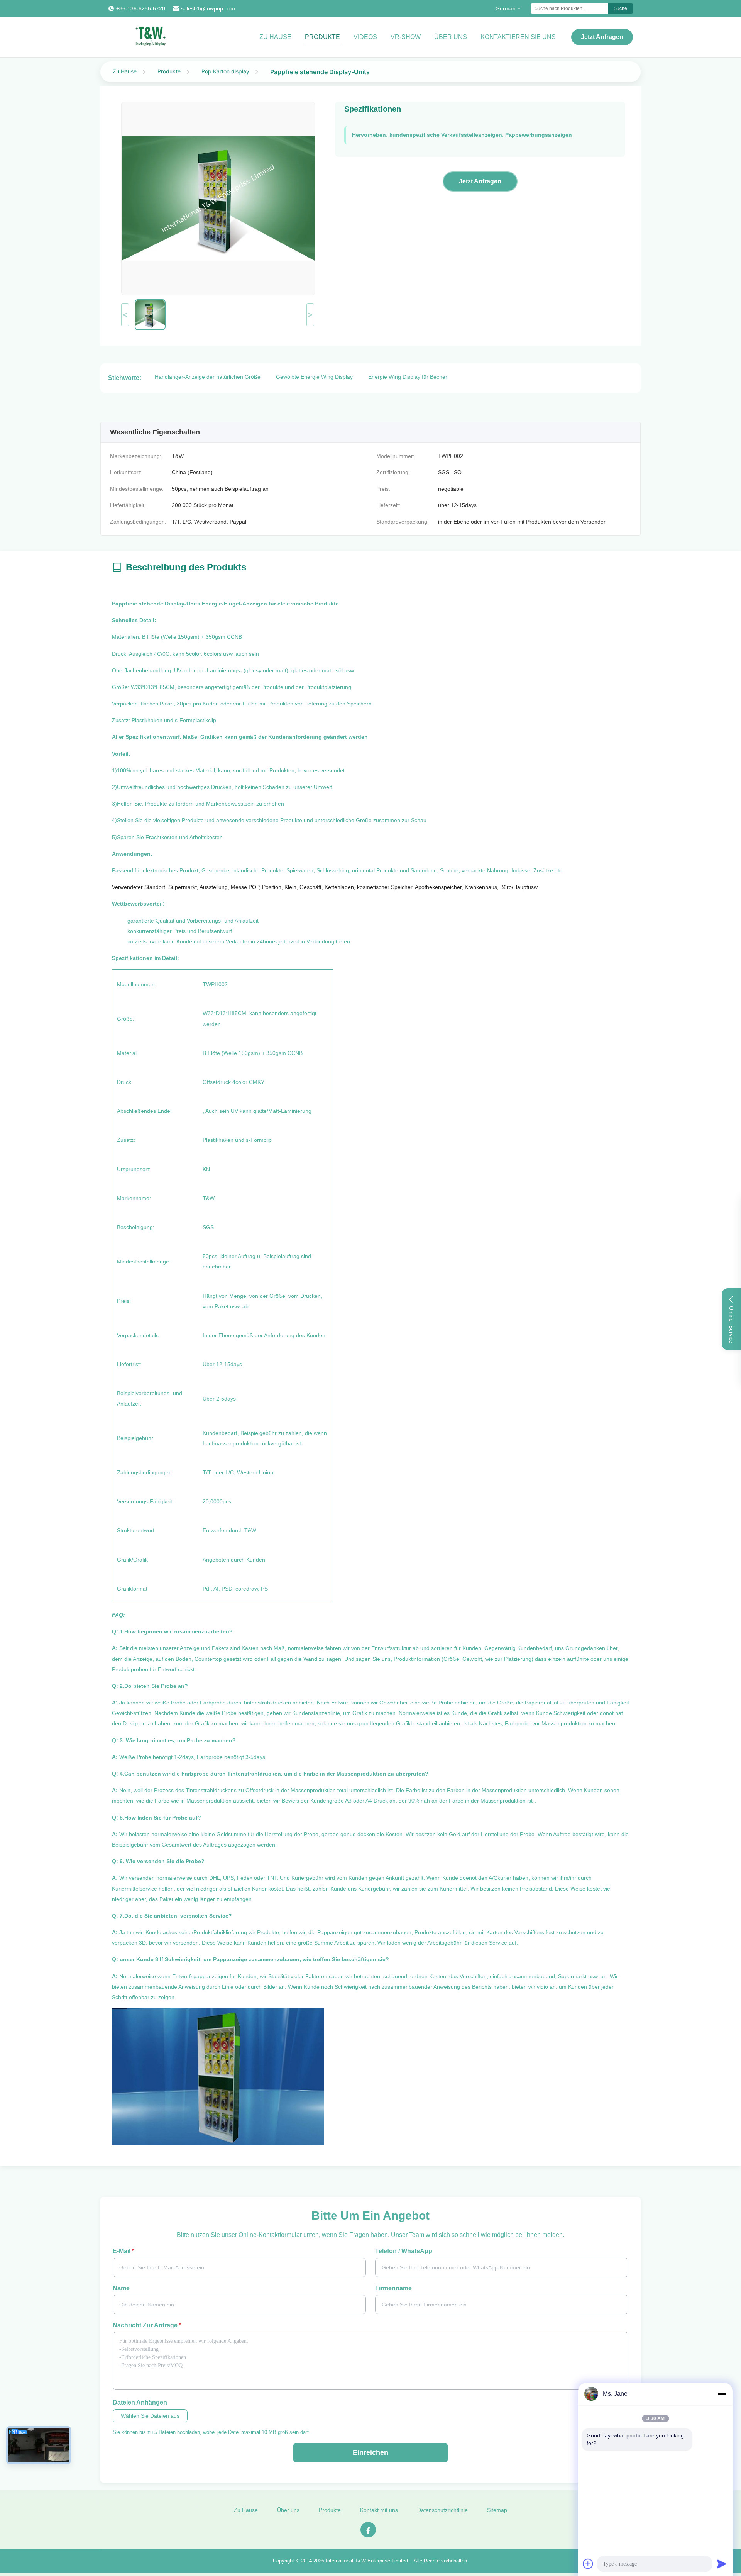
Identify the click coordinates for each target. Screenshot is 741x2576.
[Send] (722, 2564)
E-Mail (123, 2251)
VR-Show (406, 37)
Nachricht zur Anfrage (147, 2325)
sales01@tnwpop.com (208, 8)
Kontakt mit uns (379, 2510)
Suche (620, 8)
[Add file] (588, 2564)
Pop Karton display (225, 71)
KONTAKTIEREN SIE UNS (518, 37)
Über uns (451, 37)
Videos (365, 37)
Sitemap (497, 2510)
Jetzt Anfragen (602, 37)
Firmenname (393, 2288)
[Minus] (722, 2394)
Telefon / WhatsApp (404, 2251)
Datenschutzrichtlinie (442, 2510)
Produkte (322, 37)
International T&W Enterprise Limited (367, 2561)
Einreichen (370, 2452)
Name (121, 2288)
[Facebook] (368, 2530)
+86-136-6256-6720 (141, 8)
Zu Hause (275, 37)
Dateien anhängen (140, 2402)
